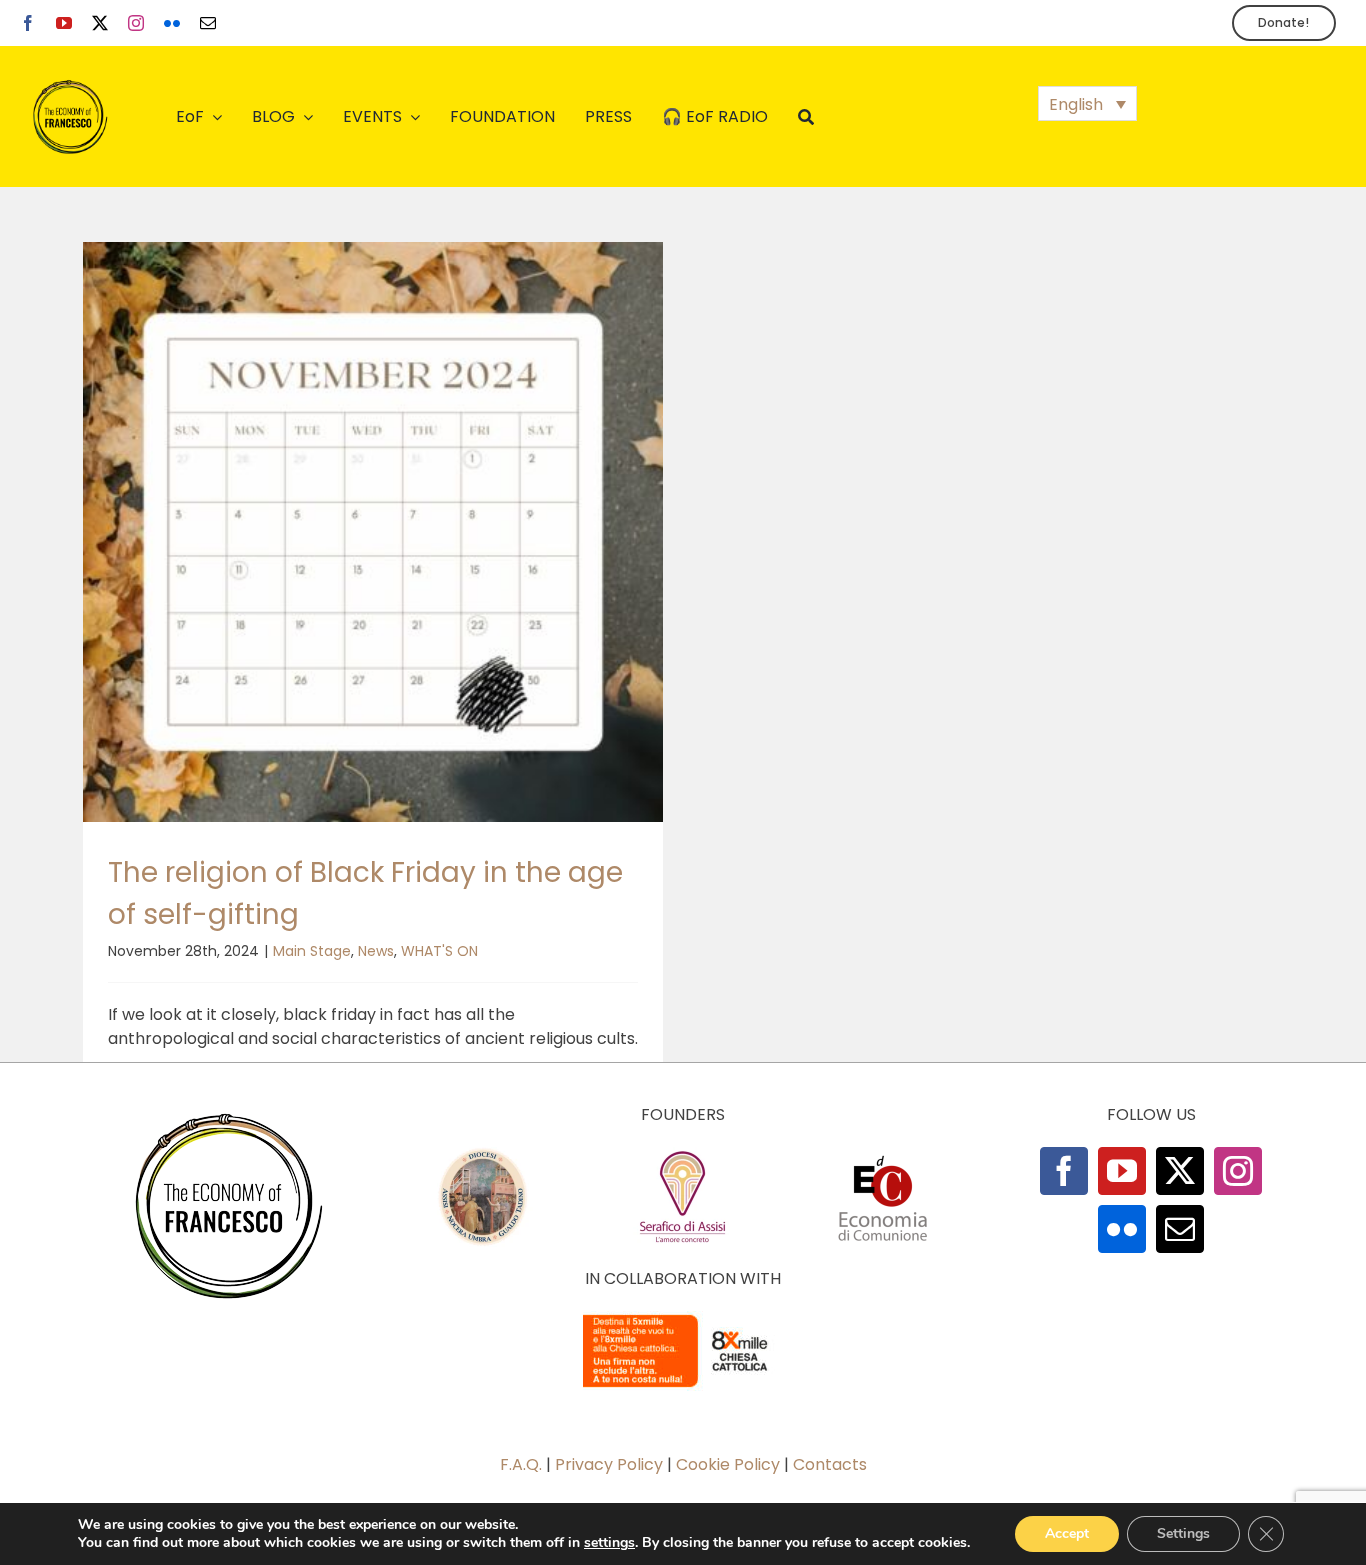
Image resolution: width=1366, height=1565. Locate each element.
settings (609, 1543)
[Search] (806, 117)
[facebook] (28, 23)
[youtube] (64, 23)
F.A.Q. (521, 1464)
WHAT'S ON (439, 951)
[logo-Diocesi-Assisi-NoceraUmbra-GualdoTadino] (483, 1154)
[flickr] (172, 23)
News (376, 951)
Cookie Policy (728, 1464)
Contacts (830, 1464)
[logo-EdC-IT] (883, 1154)
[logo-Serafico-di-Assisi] (683, 1154)
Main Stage (312, 951)
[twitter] (100, 23)
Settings (1183, 1533)
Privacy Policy (609, 1464)
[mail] (208, 23)
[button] (1087, 103)
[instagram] (136, 23)
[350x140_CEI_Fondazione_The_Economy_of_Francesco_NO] (683, 1318)
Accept (1067, 1533)
